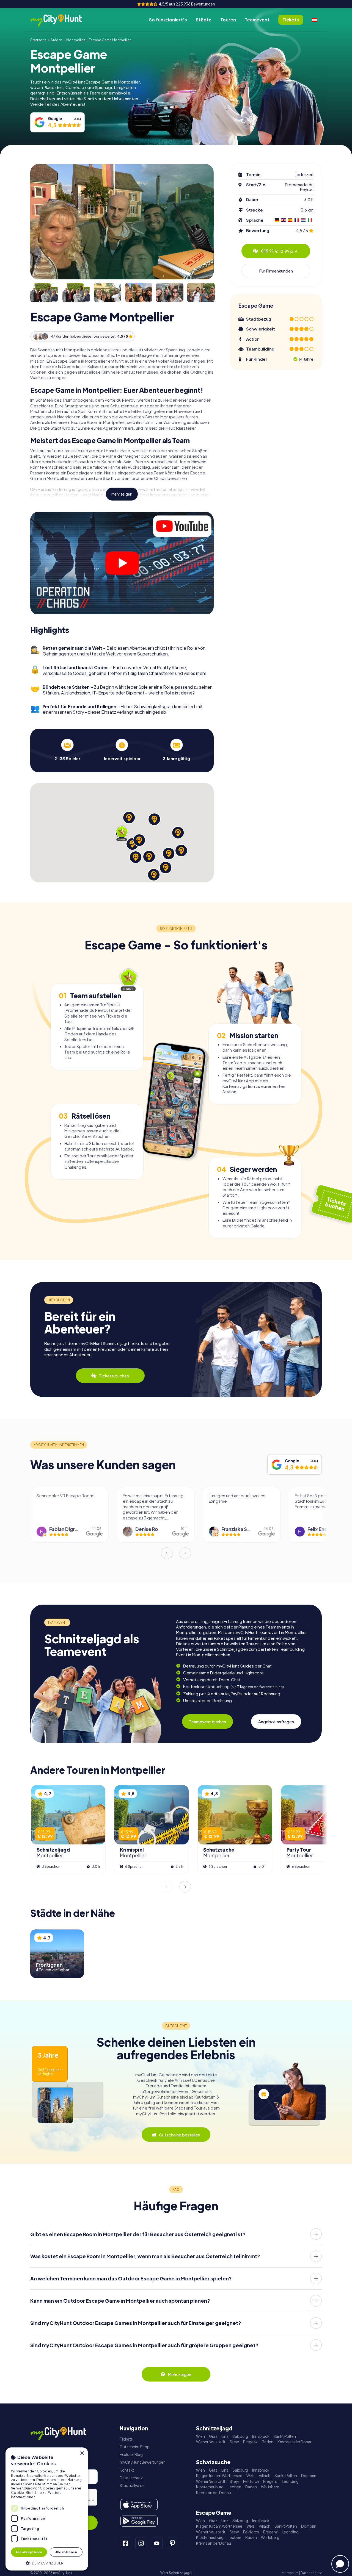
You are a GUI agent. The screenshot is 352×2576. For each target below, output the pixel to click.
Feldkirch (251, 2481)
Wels (251, 2476)
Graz (213, 2436)
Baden (268, 2442)
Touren (228, 20)
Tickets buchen (114, 1376)
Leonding (290, 2481)
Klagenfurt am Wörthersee (219, 2476)
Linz (225, 2436)
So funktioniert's (168, 20)
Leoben (234, 2487)
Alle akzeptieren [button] (29, 2552)
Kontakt (127, 2470)
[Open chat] (340, 2564)
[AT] (315, 20)
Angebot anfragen (276, 1721)
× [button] (82, 2453)
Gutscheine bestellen (180, 2135)
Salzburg (240, 2436)
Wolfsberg (270, 2487)
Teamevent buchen (207, 1721)
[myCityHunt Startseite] (62, 20)
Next (185, 1553)
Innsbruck (261, 2436)
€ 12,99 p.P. (280, 251)
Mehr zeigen (122, 494)
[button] (47, 2563)
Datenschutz (131, 2478)
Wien (200, 2436)
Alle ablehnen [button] (66, 2552)
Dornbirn (309, 2476)
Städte (204, 20)
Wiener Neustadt (211, 2442)
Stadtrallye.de (132, 2485)
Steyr (234, 2442)
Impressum (290, 2573)
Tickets (126, 2439)
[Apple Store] (139, 2505)
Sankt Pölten (285, 2436)
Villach (265, 2476)
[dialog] (47, 2509)
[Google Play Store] (139, 2521)
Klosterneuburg (210, 2487)
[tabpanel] (67, 750)
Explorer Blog (131, 2454)
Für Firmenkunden (276, 271)
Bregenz (250, 2442)
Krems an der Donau (295, 2442)
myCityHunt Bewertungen (143, 2462)
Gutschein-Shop (135, 2447)
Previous (167, 1553)
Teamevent (257, 20)
